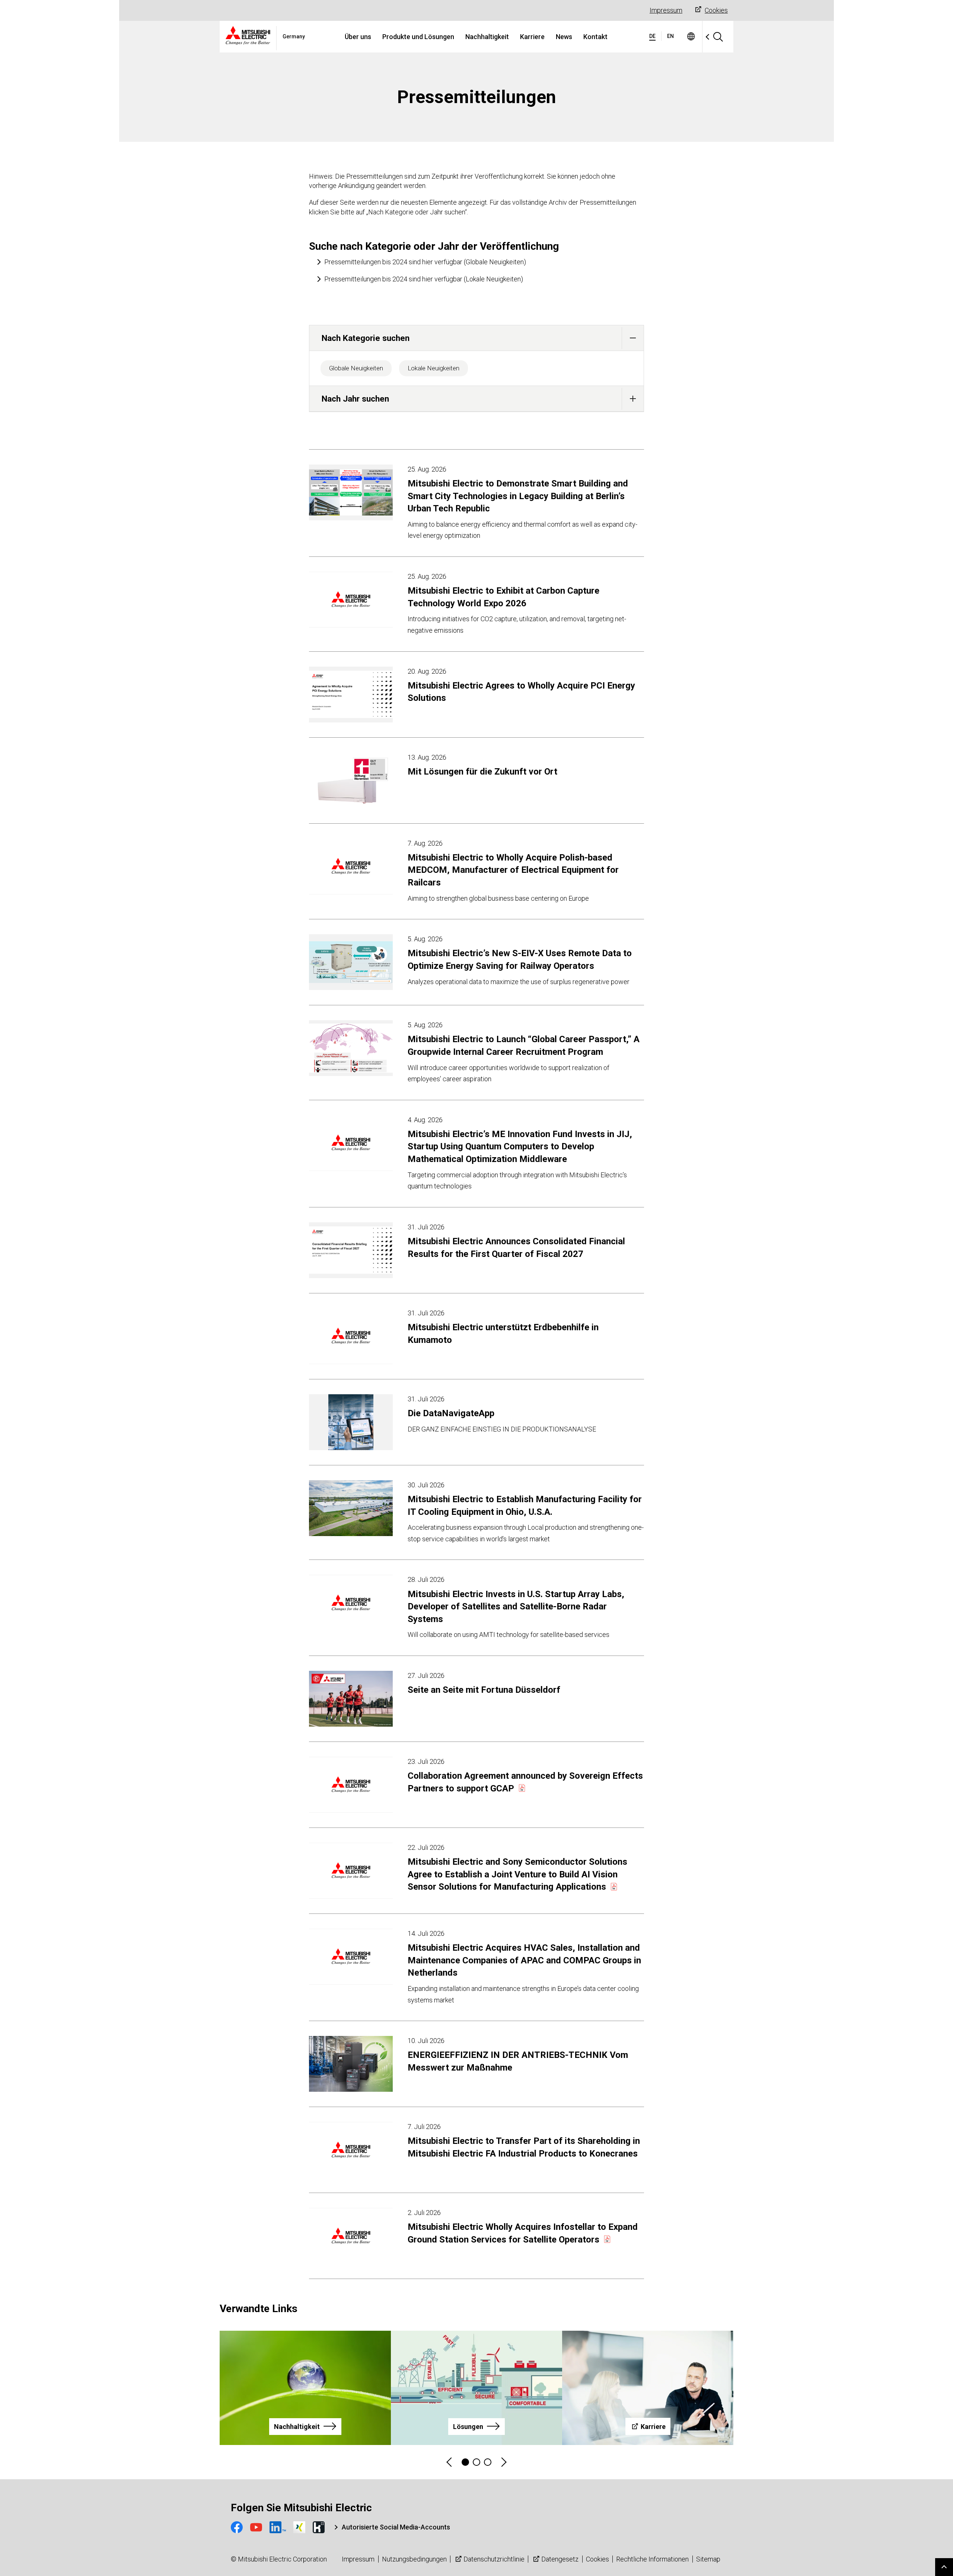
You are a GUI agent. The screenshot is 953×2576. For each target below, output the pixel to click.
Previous (450, 2462)
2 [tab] (476, 2462)
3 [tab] (488, 2462)
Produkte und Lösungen (418, 37)
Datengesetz (560, 2559)
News (564, 37)
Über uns (358, 37)
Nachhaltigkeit (487, 37)
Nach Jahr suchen (355, 399)
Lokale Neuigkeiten (434, 368)
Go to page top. (944, 2567)
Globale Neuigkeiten (356, 368)
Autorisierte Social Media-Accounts (396, 2527)
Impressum (666, 10)
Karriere (532, 37)
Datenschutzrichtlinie (494, 2559)
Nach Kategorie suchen (366, 338)
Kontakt (595, 37)
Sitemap (708, 2559)
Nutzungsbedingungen (414, 2559)
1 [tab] (465, 2462)
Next (503, 2462)
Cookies (716, 10)
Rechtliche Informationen (652, 2559)
